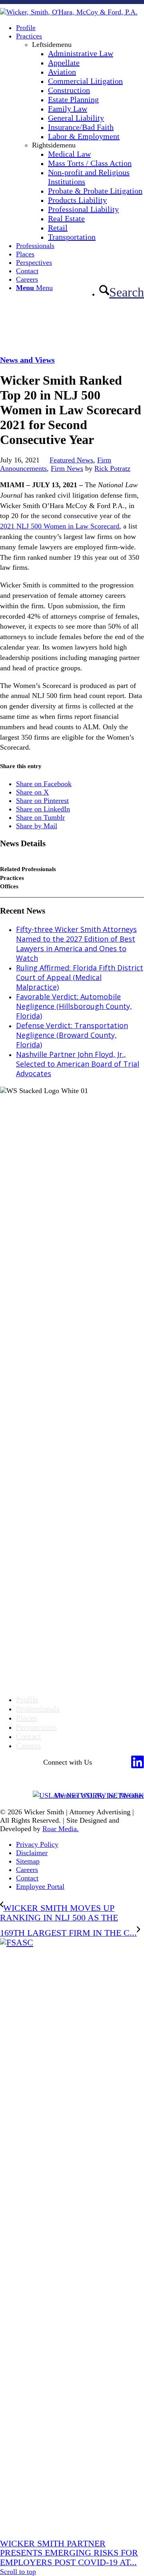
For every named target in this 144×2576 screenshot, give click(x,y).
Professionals (38, 1709)
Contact (29, 1736)
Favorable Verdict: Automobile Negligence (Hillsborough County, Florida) (74, 1006)
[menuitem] (80, 28)
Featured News (71, 460)
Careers (28, 1745)
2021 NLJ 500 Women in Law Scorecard (60, 526)
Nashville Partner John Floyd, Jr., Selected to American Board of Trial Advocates (78, 1064)
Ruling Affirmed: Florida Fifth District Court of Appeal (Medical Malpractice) (80, 977)
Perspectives (36, 1727)
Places (26, 1718)
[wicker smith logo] (69, 12)
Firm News (67, 468)
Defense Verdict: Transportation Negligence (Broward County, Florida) (72, 1035)
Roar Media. (61, 1829)
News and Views (27, 360)
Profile (27, 1699)
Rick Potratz (112, 468)
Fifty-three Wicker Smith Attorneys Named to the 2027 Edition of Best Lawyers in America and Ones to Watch (76, 944)
